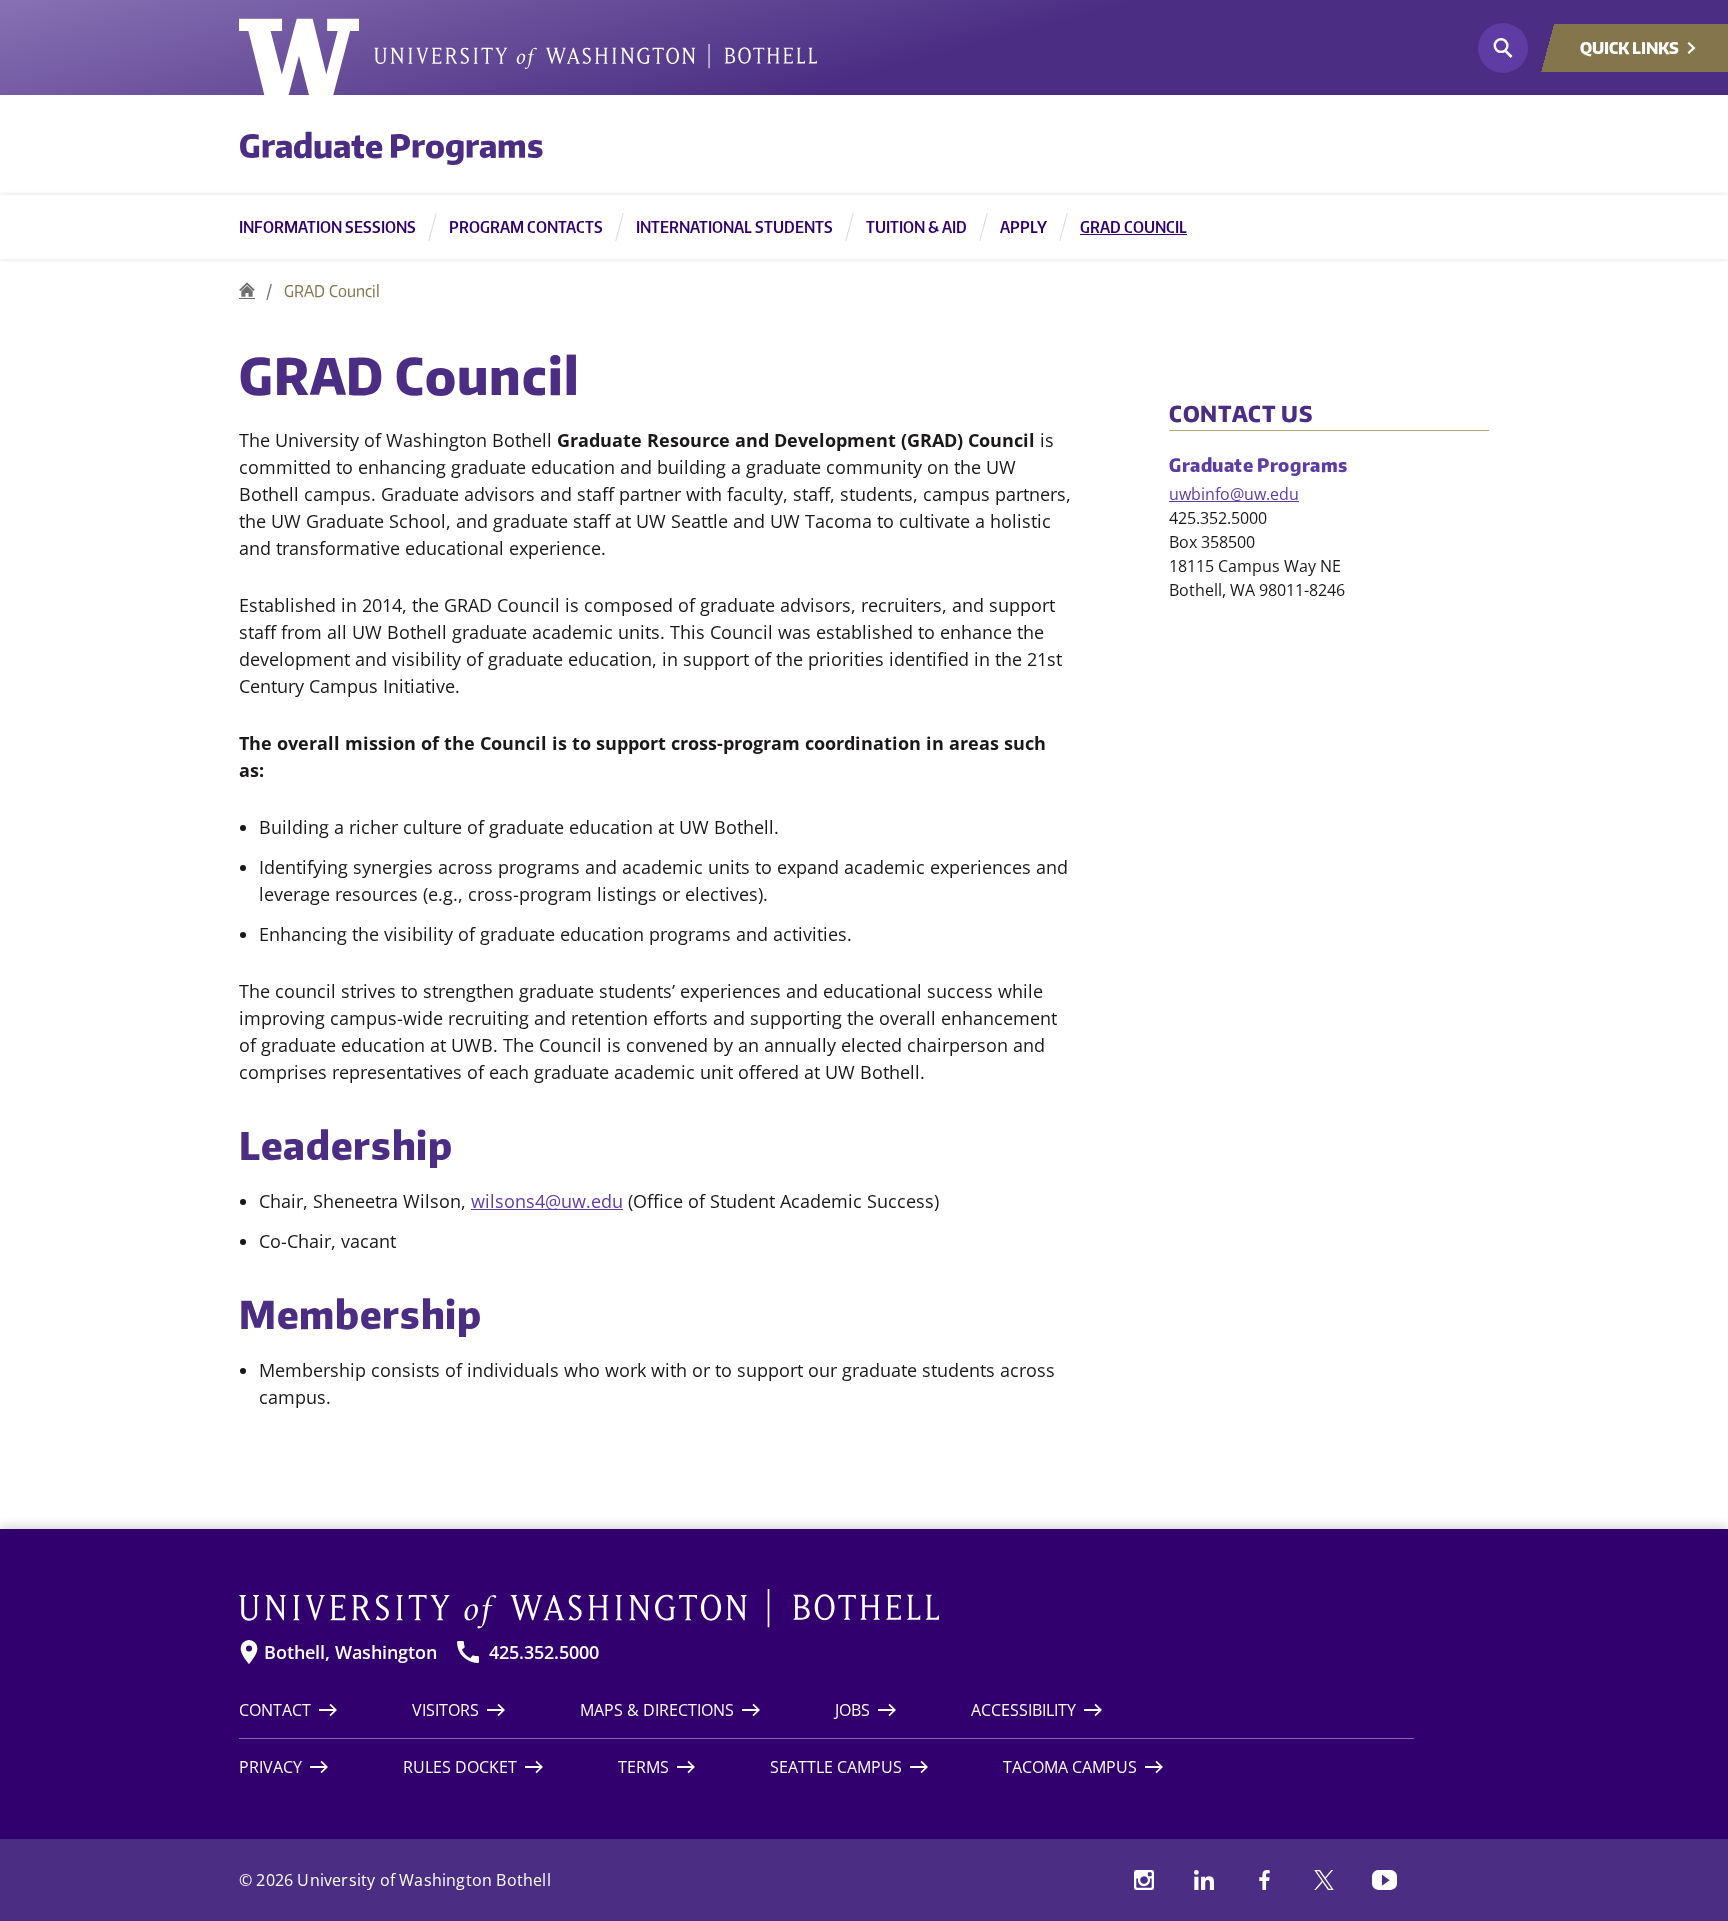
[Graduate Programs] (247, 290)
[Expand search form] (1503, 48)
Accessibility (1023, 1710)
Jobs (852, 1710)
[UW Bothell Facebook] (1264, 1880)
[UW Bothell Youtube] (1384, 1880)
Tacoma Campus (1070, 1767)
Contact (275, 1710)
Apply (1023, 227)
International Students (734, 227)
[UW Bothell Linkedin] (1204, 1880)
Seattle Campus (836, 1767)
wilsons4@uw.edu (547, 1201)
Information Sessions (327, 227)
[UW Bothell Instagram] (1144, 1880)
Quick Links (1629, 48)
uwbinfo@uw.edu (1234, 494)
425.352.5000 (544, 1652)
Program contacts (526, 227)
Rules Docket (460, 1767)
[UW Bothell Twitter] (1324, 1880)
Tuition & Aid (916, 227)
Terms (643, 1767)
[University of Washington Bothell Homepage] (826, 1609)
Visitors (445, 1710)
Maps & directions (657, 1710)
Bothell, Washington (350, 1652)
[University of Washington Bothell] (528, 57)
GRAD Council (1133, 227)
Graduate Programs (391, 145)
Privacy (270, 1767)
